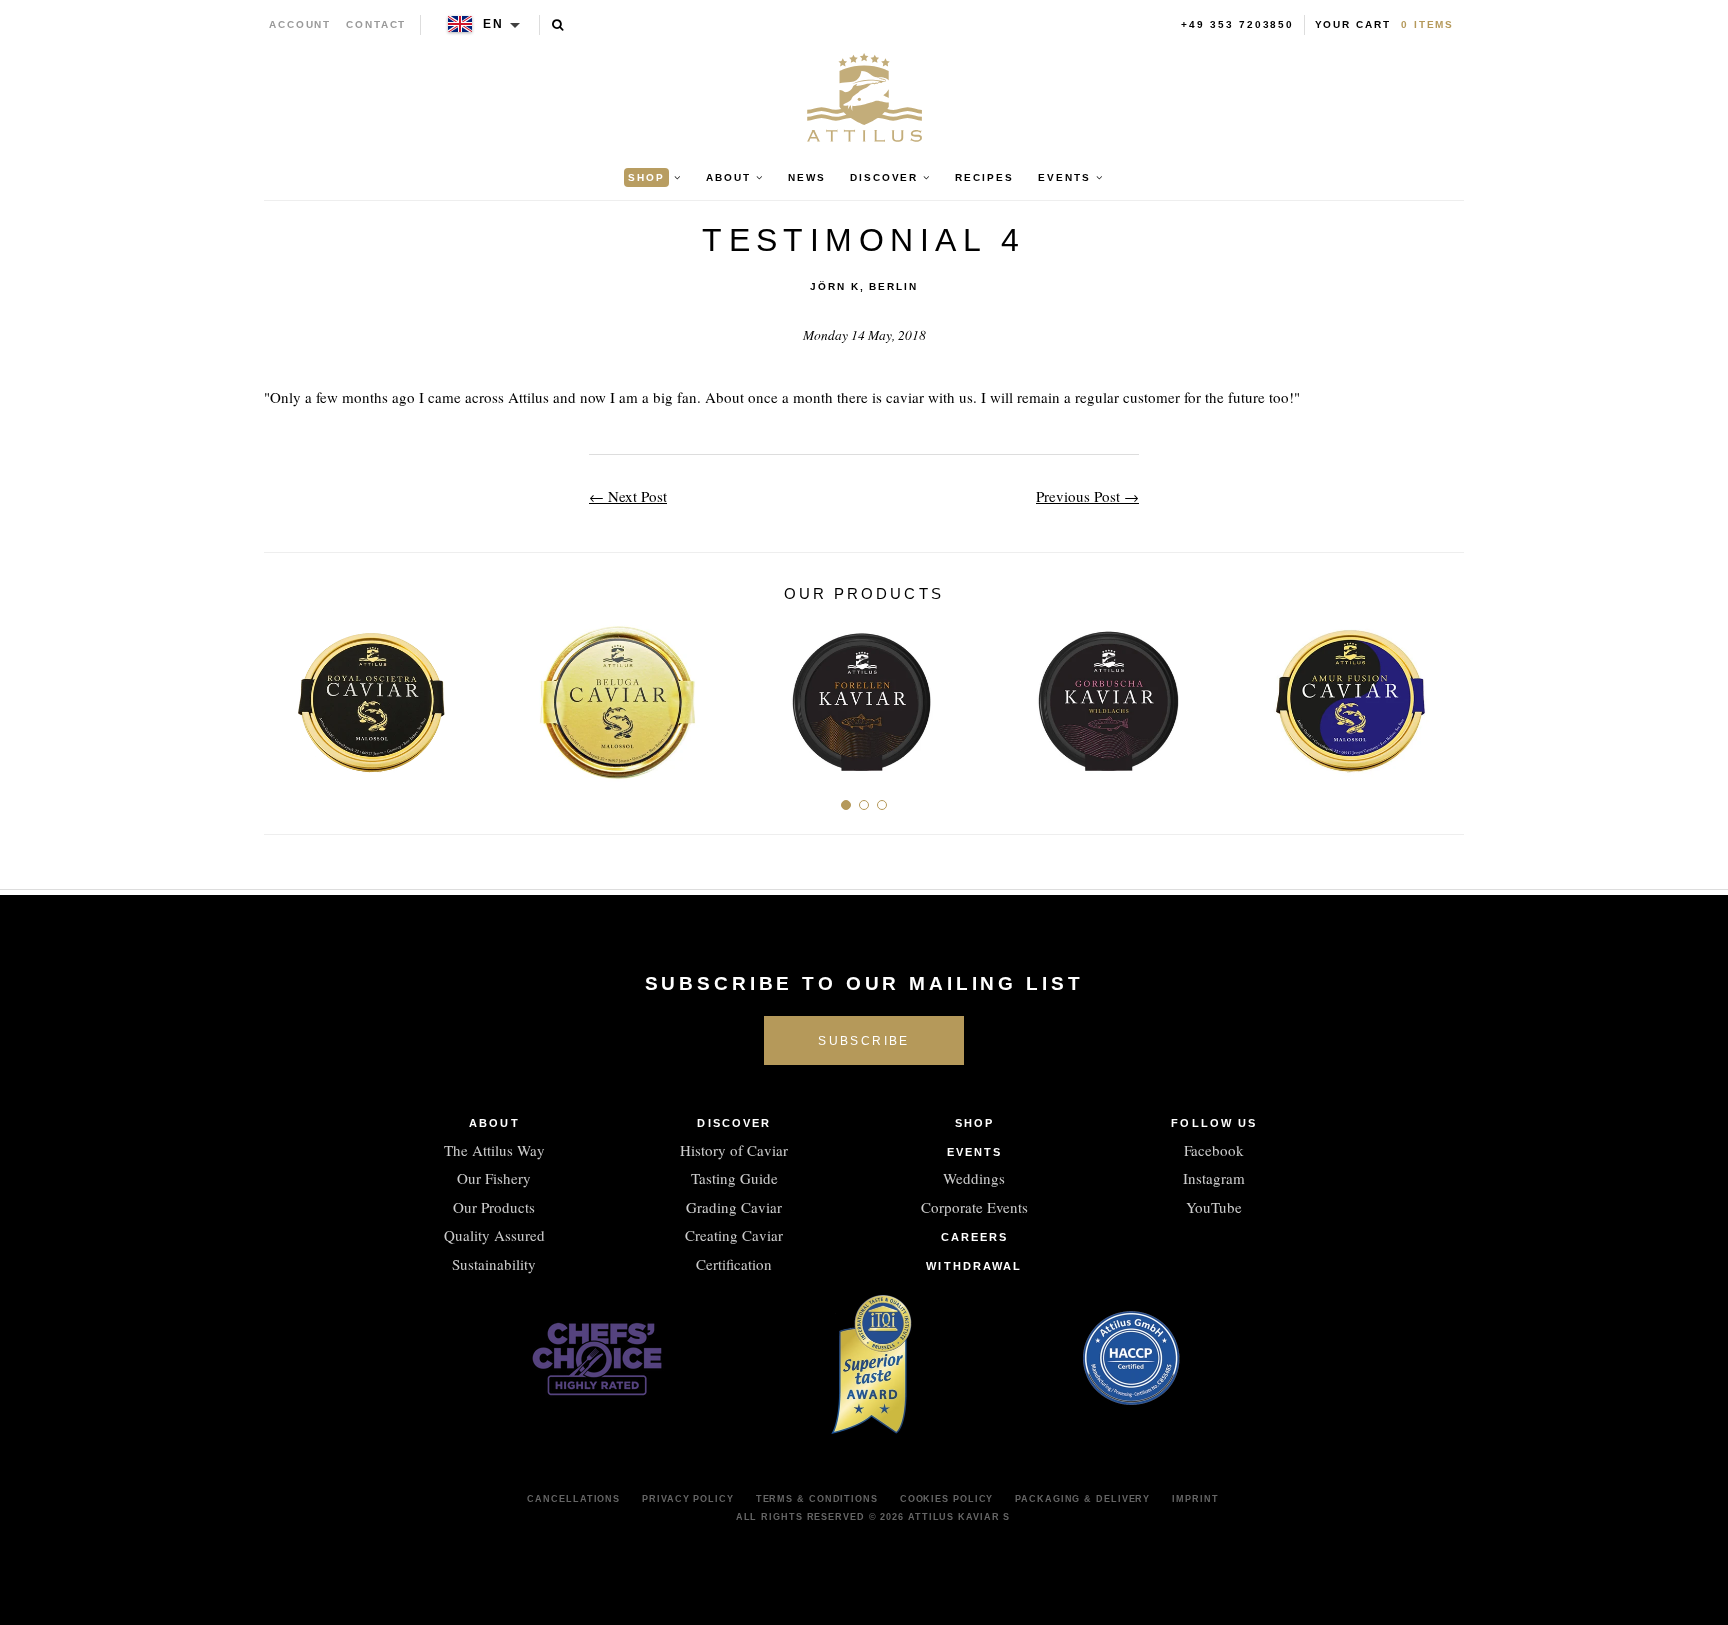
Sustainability (494, 1264)
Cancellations (573, 1499)
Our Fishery (494, 1178)
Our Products (494, 1207)
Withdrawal (974, 1266)
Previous (286, 693)
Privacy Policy (688, 1499)
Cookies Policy (947, 1499)
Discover (734, 1123)
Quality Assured (494, 1235)
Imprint (1195, 1499)
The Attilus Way (494, 1150)
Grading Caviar (734, 1207)
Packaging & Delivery (1082, 1499)
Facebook (1214, 1150)
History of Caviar (734, 1150)
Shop (974, 1123)
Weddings (974, 1178)
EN (493, 24)
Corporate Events (974, 1207)
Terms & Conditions (817, 1499)
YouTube (1214, 1207)
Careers (975, 1237)
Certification (734, 1264)
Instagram (1214, 1178)
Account (300, 24)
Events (975, 1152)
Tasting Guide (734, 1178)
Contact (376, 24)
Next (1441, 693)
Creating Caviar (734, 1235)
